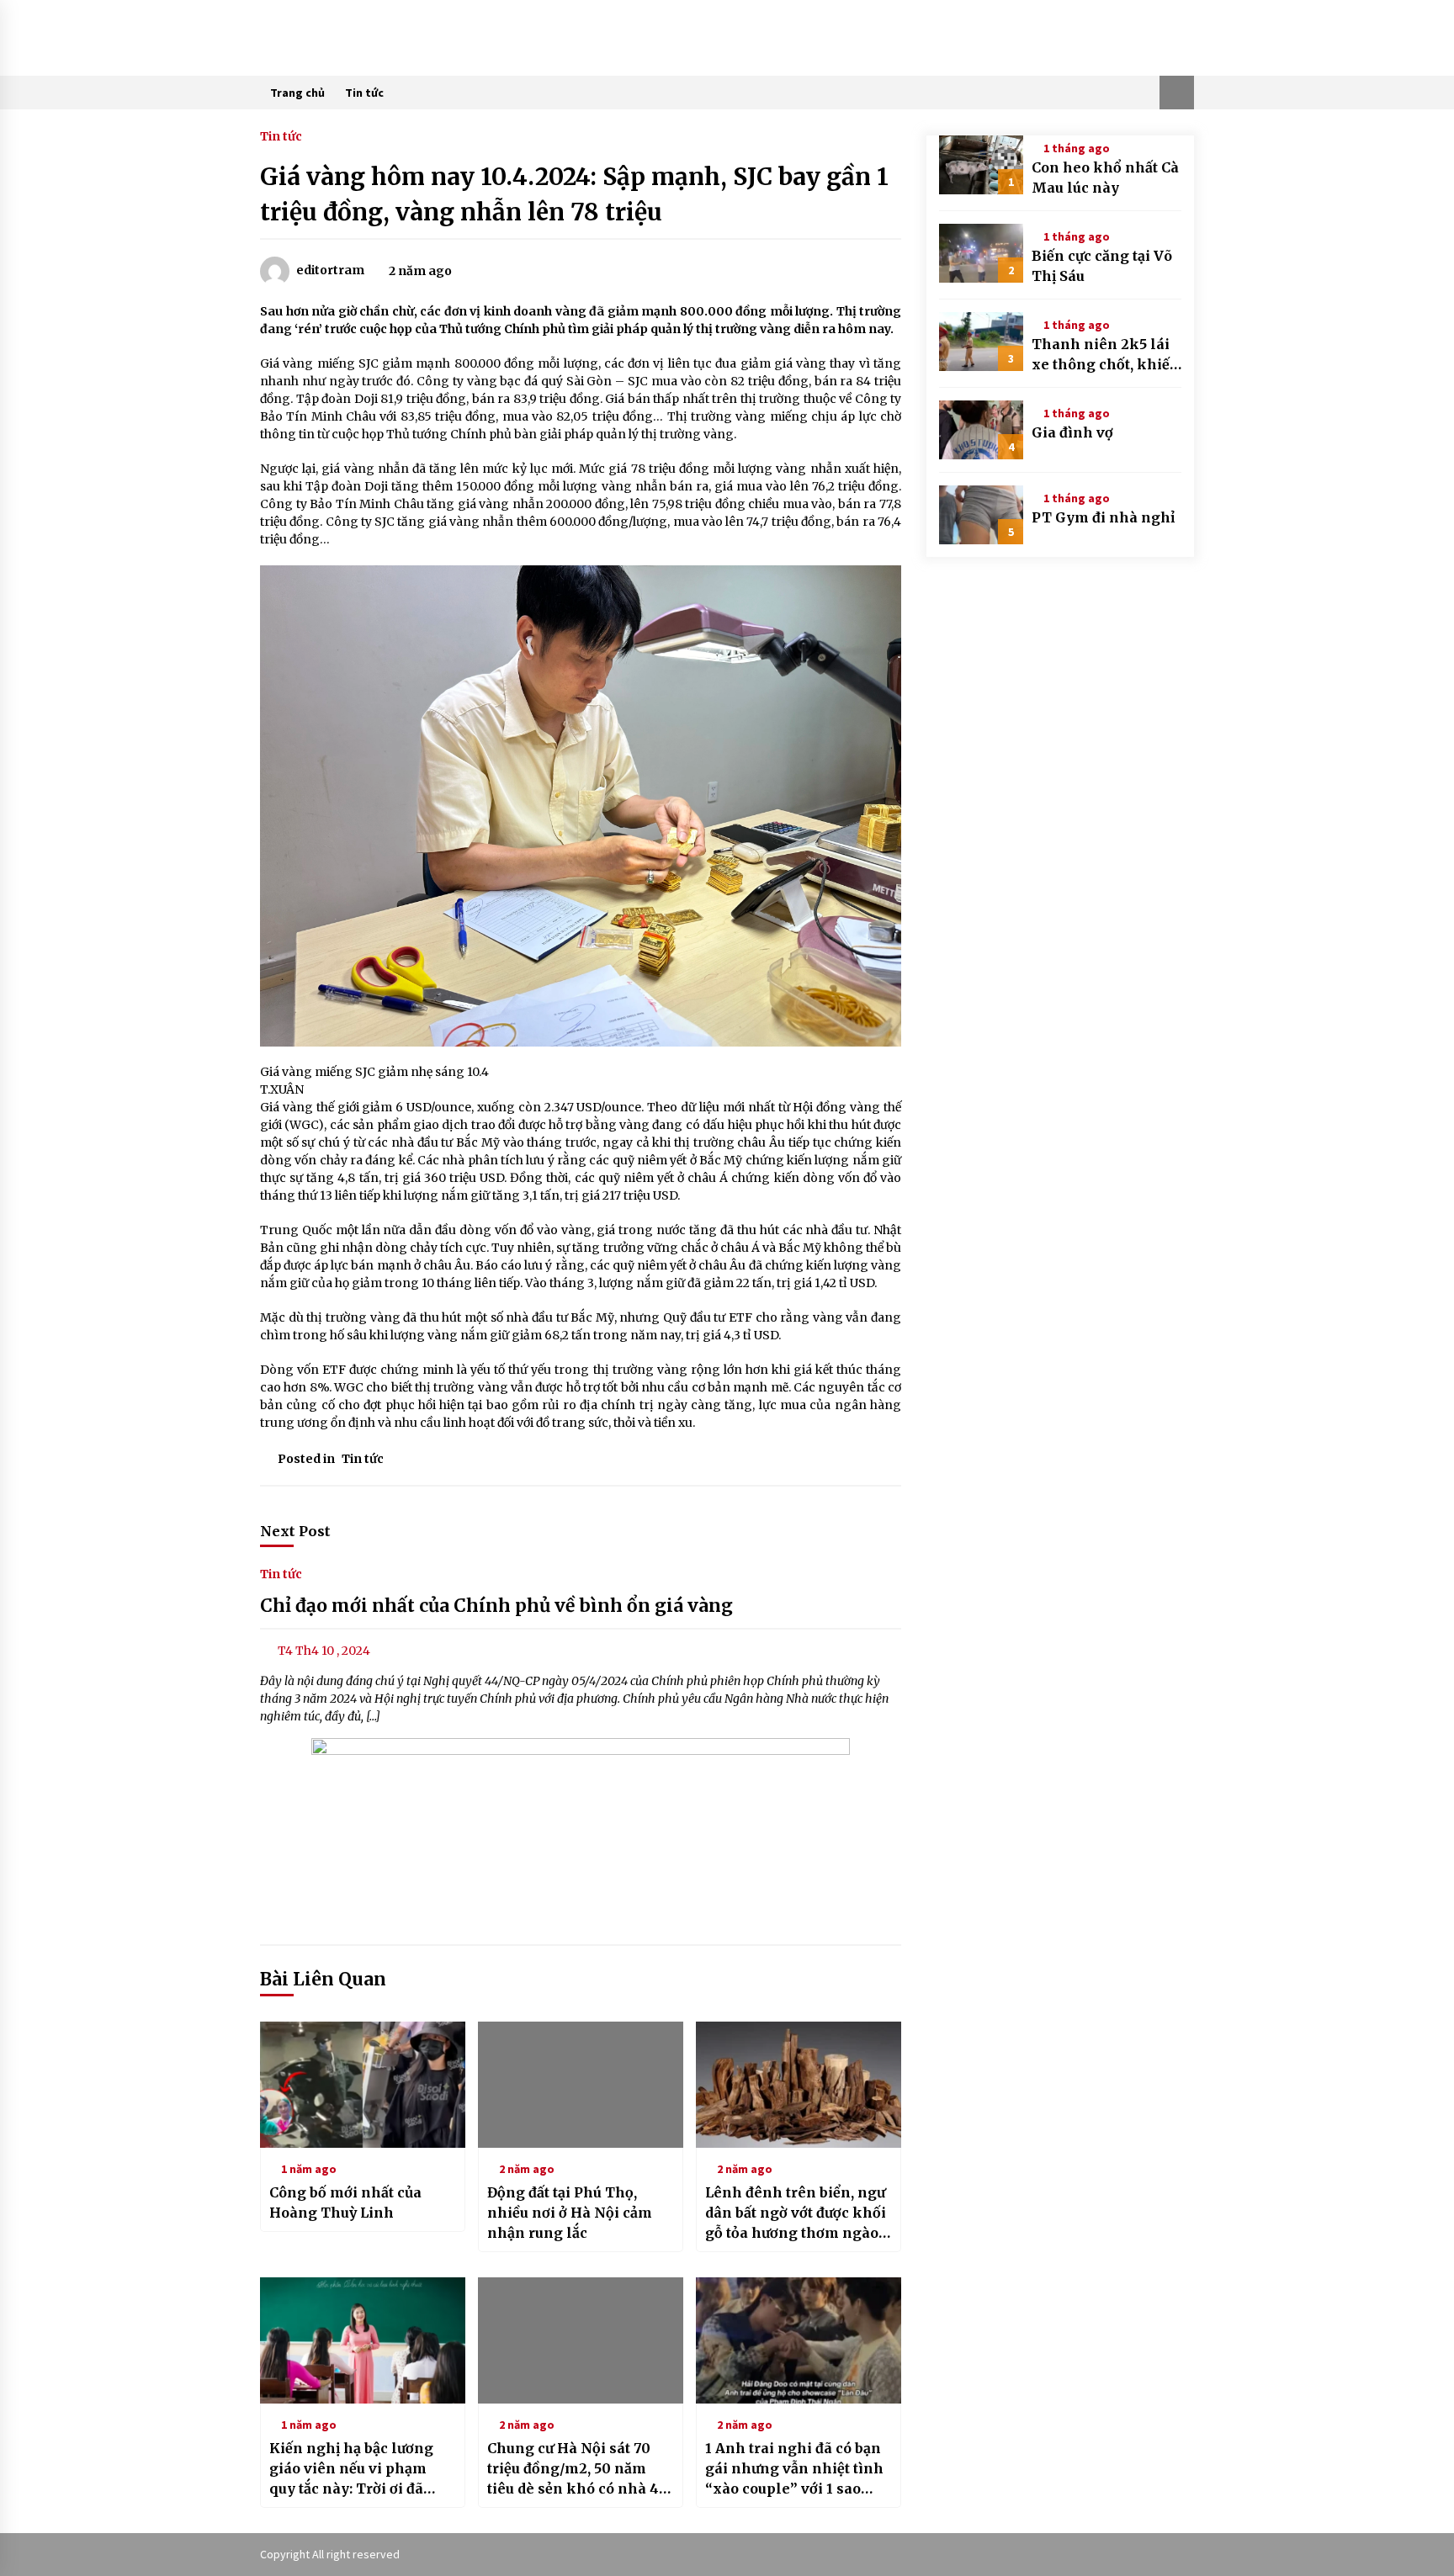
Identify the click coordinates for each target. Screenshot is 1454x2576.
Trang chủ (297, 93)
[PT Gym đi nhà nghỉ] (981, 515)
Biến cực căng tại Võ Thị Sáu (1102, 266)
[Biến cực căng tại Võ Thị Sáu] (981, 253)
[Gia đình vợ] (981, 430)
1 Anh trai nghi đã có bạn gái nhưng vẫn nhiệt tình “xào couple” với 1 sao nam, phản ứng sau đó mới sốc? (794, 2469)
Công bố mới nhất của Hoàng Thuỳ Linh (345, 2202)
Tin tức (364, 93)
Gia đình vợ (1072, 432)
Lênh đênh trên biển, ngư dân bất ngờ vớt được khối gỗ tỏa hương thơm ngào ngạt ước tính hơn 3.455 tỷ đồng (796, 2213)
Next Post (295, 1531)
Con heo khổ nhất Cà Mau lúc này (1105, 178)
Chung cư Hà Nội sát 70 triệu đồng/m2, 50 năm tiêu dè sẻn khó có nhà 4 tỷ (573, 2469)
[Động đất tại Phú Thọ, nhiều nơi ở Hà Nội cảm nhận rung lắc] (581, 2085)
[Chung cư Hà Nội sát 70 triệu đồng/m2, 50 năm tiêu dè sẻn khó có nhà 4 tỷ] (581, 2340)
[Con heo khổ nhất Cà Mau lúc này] (981, 165)
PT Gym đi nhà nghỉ (1103, 517)
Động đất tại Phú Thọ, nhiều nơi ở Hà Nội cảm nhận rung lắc (570, 2213)
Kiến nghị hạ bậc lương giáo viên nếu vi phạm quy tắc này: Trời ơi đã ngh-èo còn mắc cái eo (351, 2469)
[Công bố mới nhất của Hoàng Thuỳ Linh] (363, 2085)
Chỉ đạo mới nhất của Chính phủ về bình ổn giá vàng (496, 1606)
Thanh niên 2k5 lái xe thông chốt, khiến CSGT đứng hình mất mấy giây (1106, 355)
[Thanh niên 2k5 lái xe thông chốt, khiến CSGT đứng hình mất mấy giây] (981, 342)
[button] (1177, 93)
